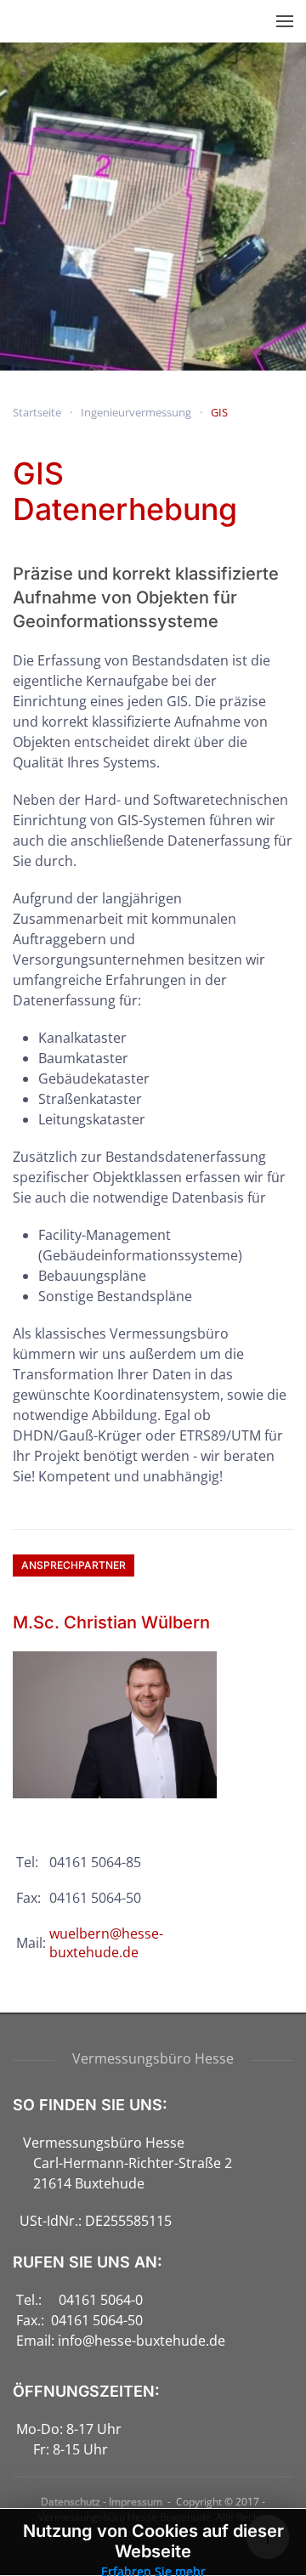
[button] (285, 21)
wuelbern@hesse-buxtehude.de (106, 1943)
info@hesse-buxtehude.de (142, 2341)
